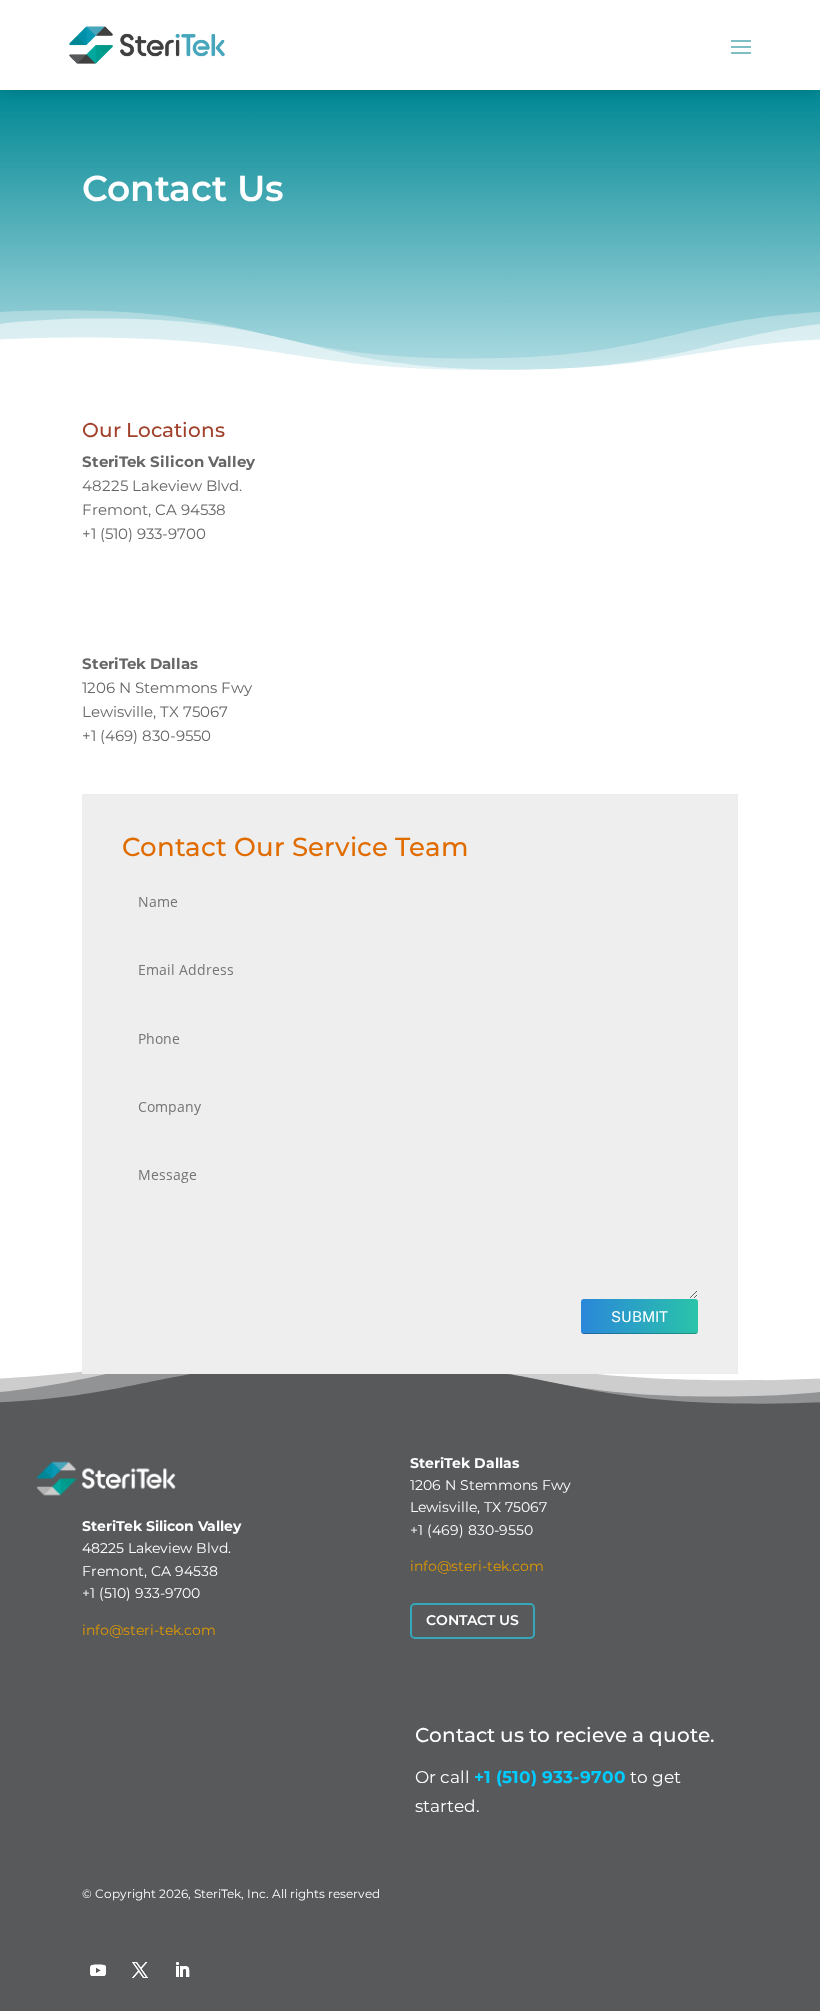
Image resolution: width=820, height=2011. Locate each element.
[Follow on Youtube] (98, 1970)
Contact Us (472, 1620)
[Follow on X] (140, 1970)
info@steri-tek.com (149, 1630)
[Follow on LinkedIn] (182, 1970)
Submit (639, 1316)
